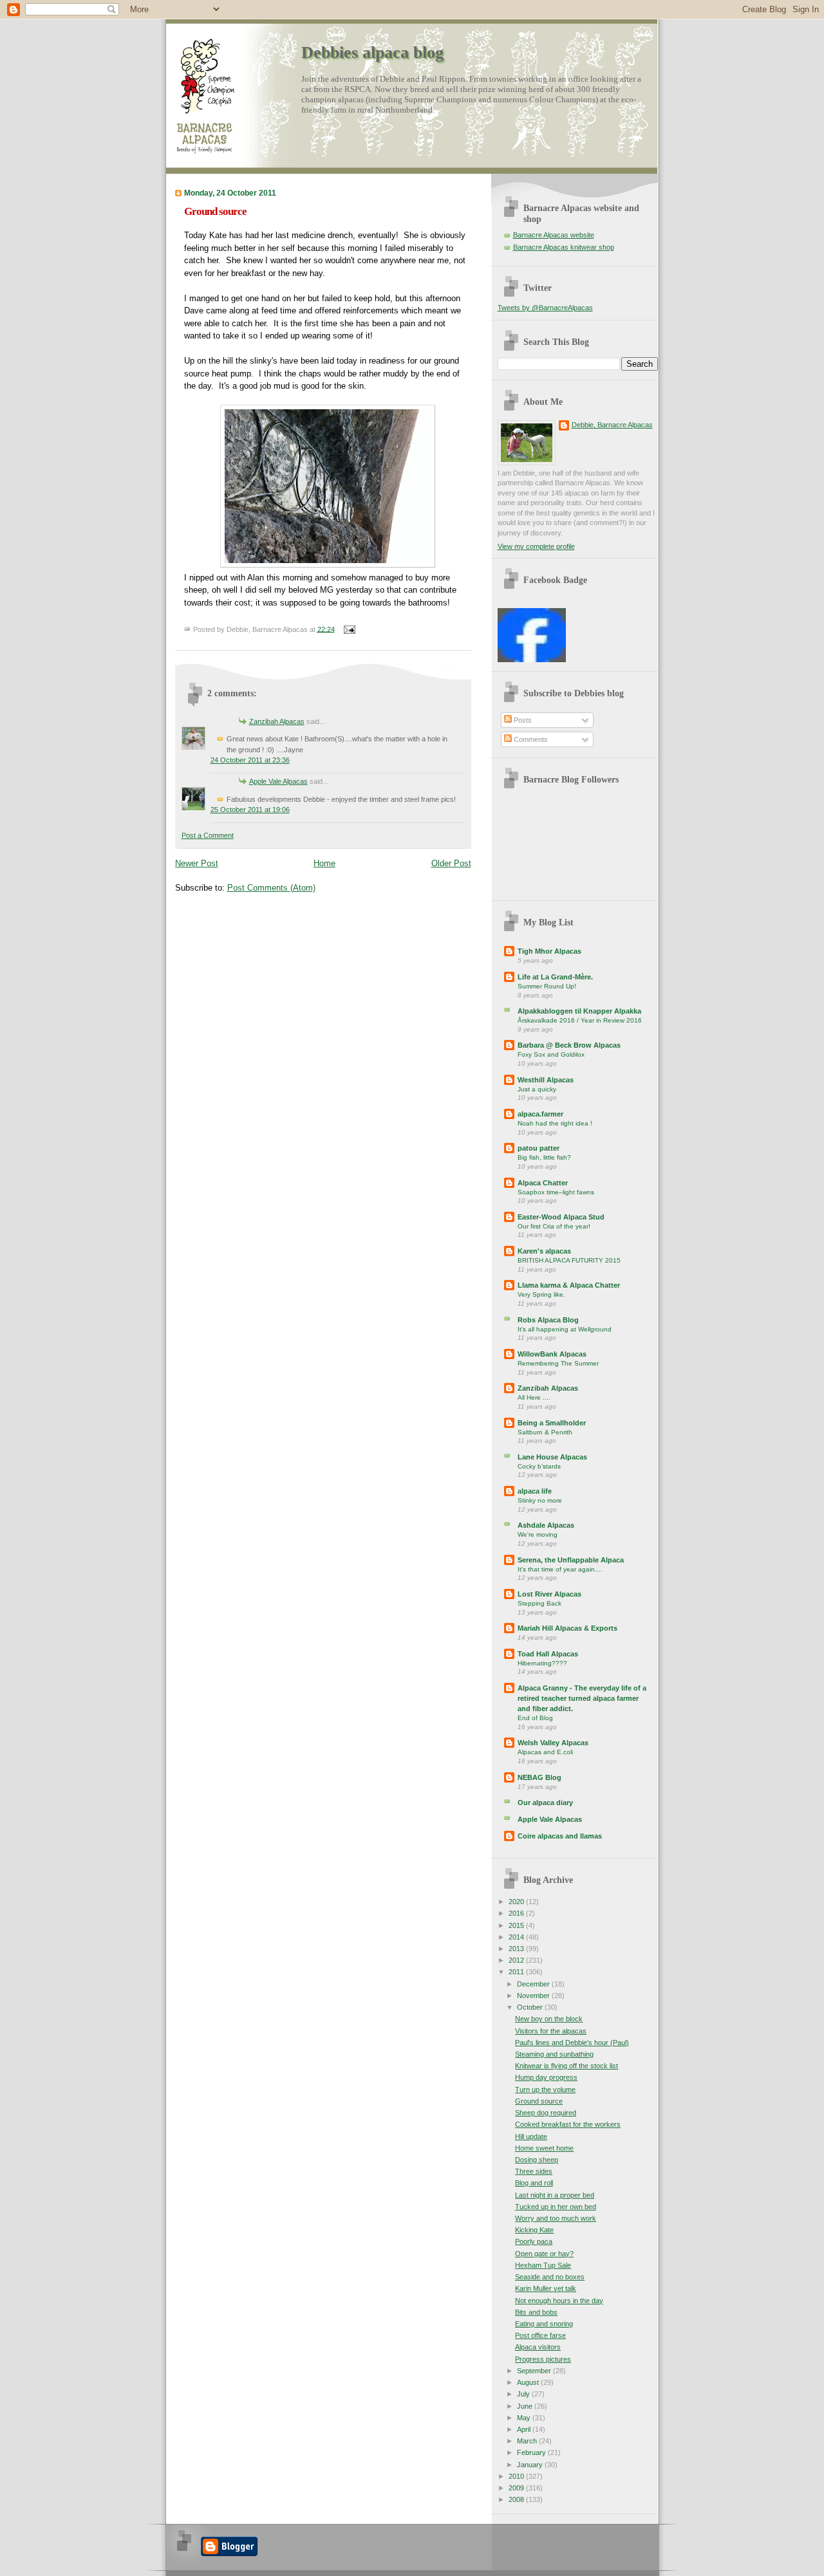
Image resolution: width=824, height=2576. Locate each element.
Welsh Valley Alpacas (553, 1743)
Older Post (451, 863)
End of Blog (535, 1718)
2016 (517, 1913)
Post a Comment (208, 835)
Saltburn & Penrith (545, 1432)
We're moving (538, 1534)
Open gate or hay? (544, 2254)
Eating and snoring (544, 2324)
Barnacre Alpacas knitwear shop (564, 247)
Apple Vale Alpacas (278, 781)
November (534, 1996)
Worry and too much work (556, 2218)
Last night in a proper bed (555, 2195)
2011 (517, 1972)
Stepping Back (539, 1603)
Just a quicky (537, 1089)
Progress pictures (543, 2359)
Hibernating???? (542, 1663)
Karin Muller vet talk (546, 2288)
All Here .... (534, 1397)
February (532, 2452)
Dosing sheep (537, 2160)
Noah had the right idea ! (555, 1123)
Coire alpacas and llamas (560, 1836)
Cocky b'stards (539, 1466)
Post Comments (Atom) (271, 888)
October (531, 2007)
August (529, 2382)
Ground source (215, 211)
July (524, 2394)
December (534, 1984)
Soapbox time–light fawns (556, 1192)
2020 (517, 1902)
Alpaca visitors (538, 2347)
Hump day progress (546, 2077)
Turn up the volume (545, 2090)
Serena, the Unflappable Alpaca (571, 1560)
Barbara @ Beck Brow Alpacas (569, 1045)
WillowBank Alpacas (552, 1354)
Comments (530, 739)
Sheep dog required (546, 2113)
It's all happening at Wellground (565, 1329)
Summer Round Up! (547, 986)
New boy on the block (549, 2019)
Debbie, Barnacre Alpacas (612, 425)
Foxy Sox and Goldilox (551, 1054)
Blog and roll (534, 2183)
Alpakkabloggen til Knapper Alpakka (579, 1011)
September (535, 2371)
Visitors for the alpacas (551, 2031)
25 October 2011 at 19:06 (250, 810)
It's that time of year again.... (560, 1569)
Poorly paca (534, 2241)
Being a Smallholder (552, 1423)
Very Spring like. (541, 1294)
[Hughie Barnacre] (532, 660)
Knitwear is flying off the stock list (566, 2066)
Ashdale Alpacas (546, 1525)
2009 (517, 2488)
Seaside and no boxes (550, 2277)
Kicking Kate (534, 2230)
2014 (517, 1937)
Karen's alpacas (544, 1251)
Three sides (534, 2171)
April (525, 2429)
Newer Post (197, 863)
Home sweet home (544, 2148)
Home (324, 863)
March (528, 2441)
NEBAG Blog (539, 1777)
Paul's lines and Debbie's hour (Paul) (572, 2043)
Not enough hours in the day (559, 2301)
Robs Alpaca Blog (548, 1320)
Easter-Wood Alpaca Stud (561, 1217)
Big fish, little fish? (544, 1157)
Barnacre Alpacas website (554, 235)
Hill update (531, 2136)
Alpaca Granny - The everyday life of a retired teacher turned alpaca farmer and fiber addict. (582, 1698)
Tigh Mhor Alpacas (549, 951)
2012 (517, 1960)
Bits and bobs (536, 2312)
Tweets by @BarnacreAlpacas (545, 308)
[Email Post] (348, 629)
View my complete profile (536, 546)
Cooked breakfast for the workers (568, 2124)
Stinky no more (540, 1500)
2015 (517, 1925)
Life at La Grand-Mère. (555, 977)
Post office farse (540, 2335)
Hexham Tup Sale (543, 2265)
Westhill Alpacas (546, 1080)
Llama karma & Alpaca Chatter (569, 1285)
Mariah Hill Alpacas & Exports (567, 1628)
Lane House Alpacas (552, 1457)
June (526, 2406)
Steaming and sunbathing (554, 2054)
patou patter (538, 1148)
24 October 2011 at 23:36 (250, 760)
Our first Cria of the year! (554, 1226)
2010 (517, 2476)
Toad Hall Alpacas (548, 1654)
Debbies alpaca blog (372, 52)
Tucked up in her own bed (556, 2207)
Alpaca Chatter (543, 1183)
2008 (517, 2499)
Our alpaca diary (545, 1802)
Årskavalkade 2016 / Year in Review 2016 (580, 1020)
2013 (517, 1949)
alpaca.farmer (540, 1114)
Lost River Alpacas (549, 1594)
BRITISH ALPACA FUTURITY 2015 (569, 1260)
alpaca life (535, 1491)
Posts (522, 720)
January (531, 2465)
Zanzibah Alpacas (277, 721)
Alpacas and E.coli (545, 1752)
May (525, 2418)
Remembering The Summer (558, 1363)
